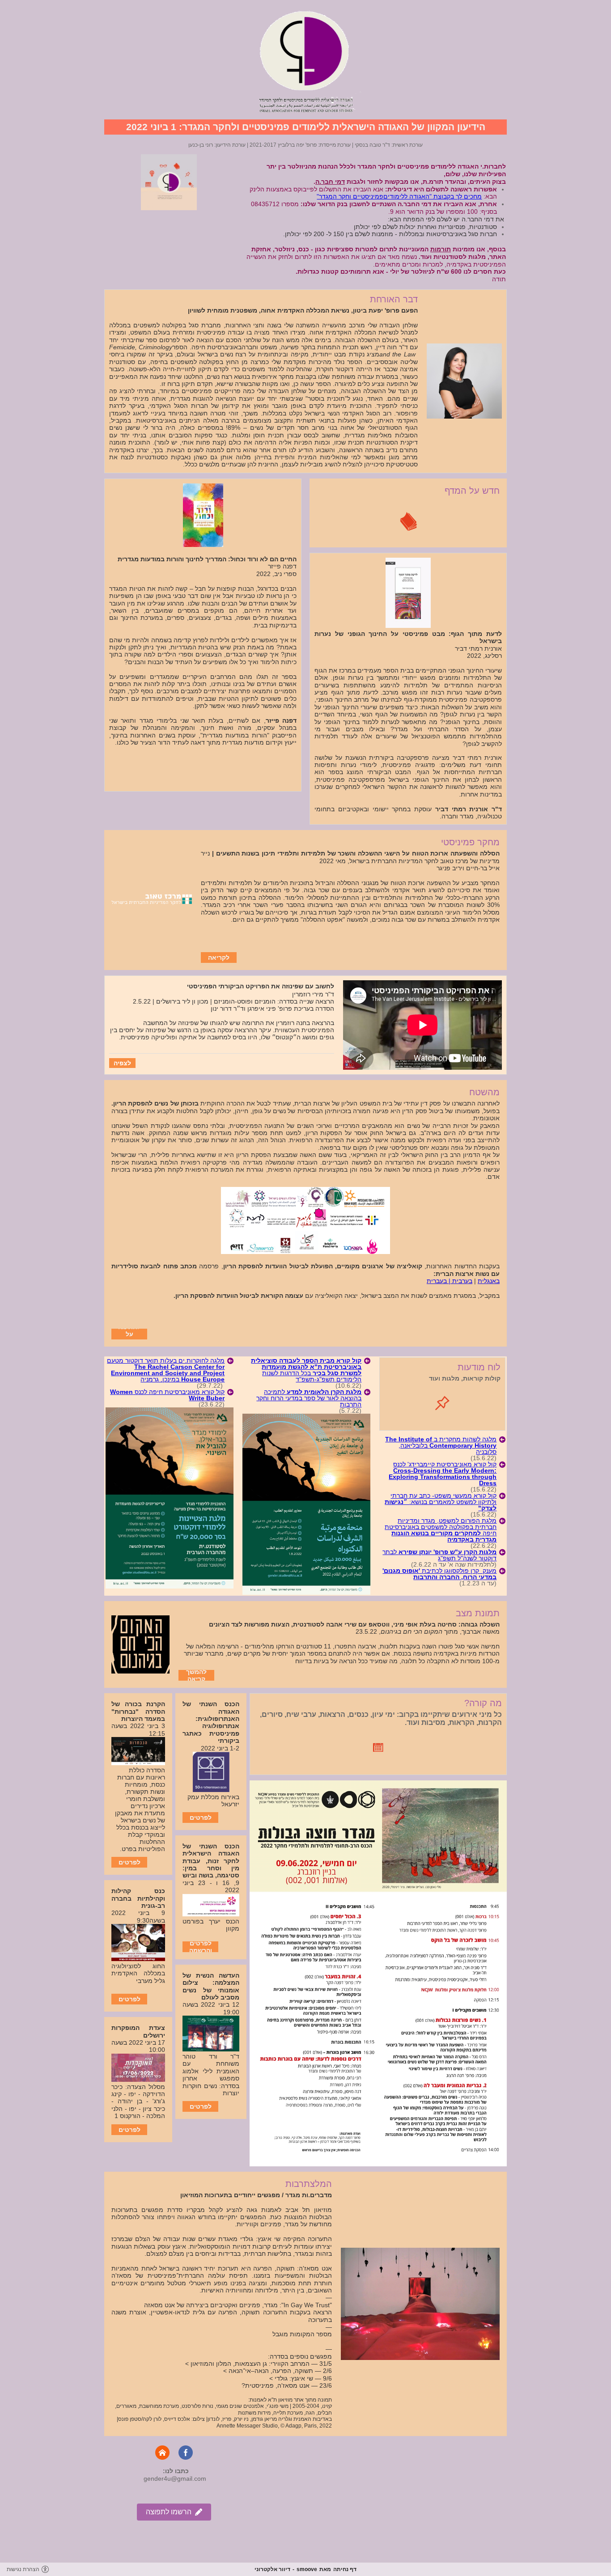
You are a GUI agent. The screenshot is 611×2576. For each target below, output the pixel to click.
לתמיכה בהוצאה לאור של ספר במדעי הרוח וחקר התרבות (309, 1398)
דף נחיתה (345, 2569)
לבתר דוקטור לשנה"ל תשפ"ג (439, 1555)
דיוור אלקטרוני (272, 2569)
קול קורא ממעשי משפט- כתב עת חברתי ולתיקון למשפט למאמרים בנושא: (441, 1502)
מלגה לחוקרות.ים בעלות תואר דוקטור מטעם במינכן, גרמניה (166, 1370)
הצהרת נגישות (23, 2569)
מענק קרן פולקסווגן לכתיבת (439, 1574)
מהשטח (484, 1092)
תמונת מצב (478, 1613)
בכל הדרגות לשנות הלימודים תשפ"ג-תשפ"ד (306, 1370)
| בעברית (439, 1281)
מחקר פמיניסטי (470, 842)
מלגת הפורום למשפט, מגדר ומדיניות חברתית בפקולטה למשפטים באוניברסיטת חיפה (441, 1530)
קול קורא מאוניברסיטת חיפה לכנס (167, 1395)
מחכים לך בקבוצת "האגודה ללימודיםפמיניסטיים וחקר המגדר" (399, 196)
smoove (307, 2569)
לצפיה (122, 1063)
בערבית (462, 1281)
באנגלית (489, 1281)
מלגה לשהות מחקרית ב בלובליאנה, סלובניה (441, 1445)
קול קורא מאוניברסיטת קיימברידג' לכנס (443, 1474)
